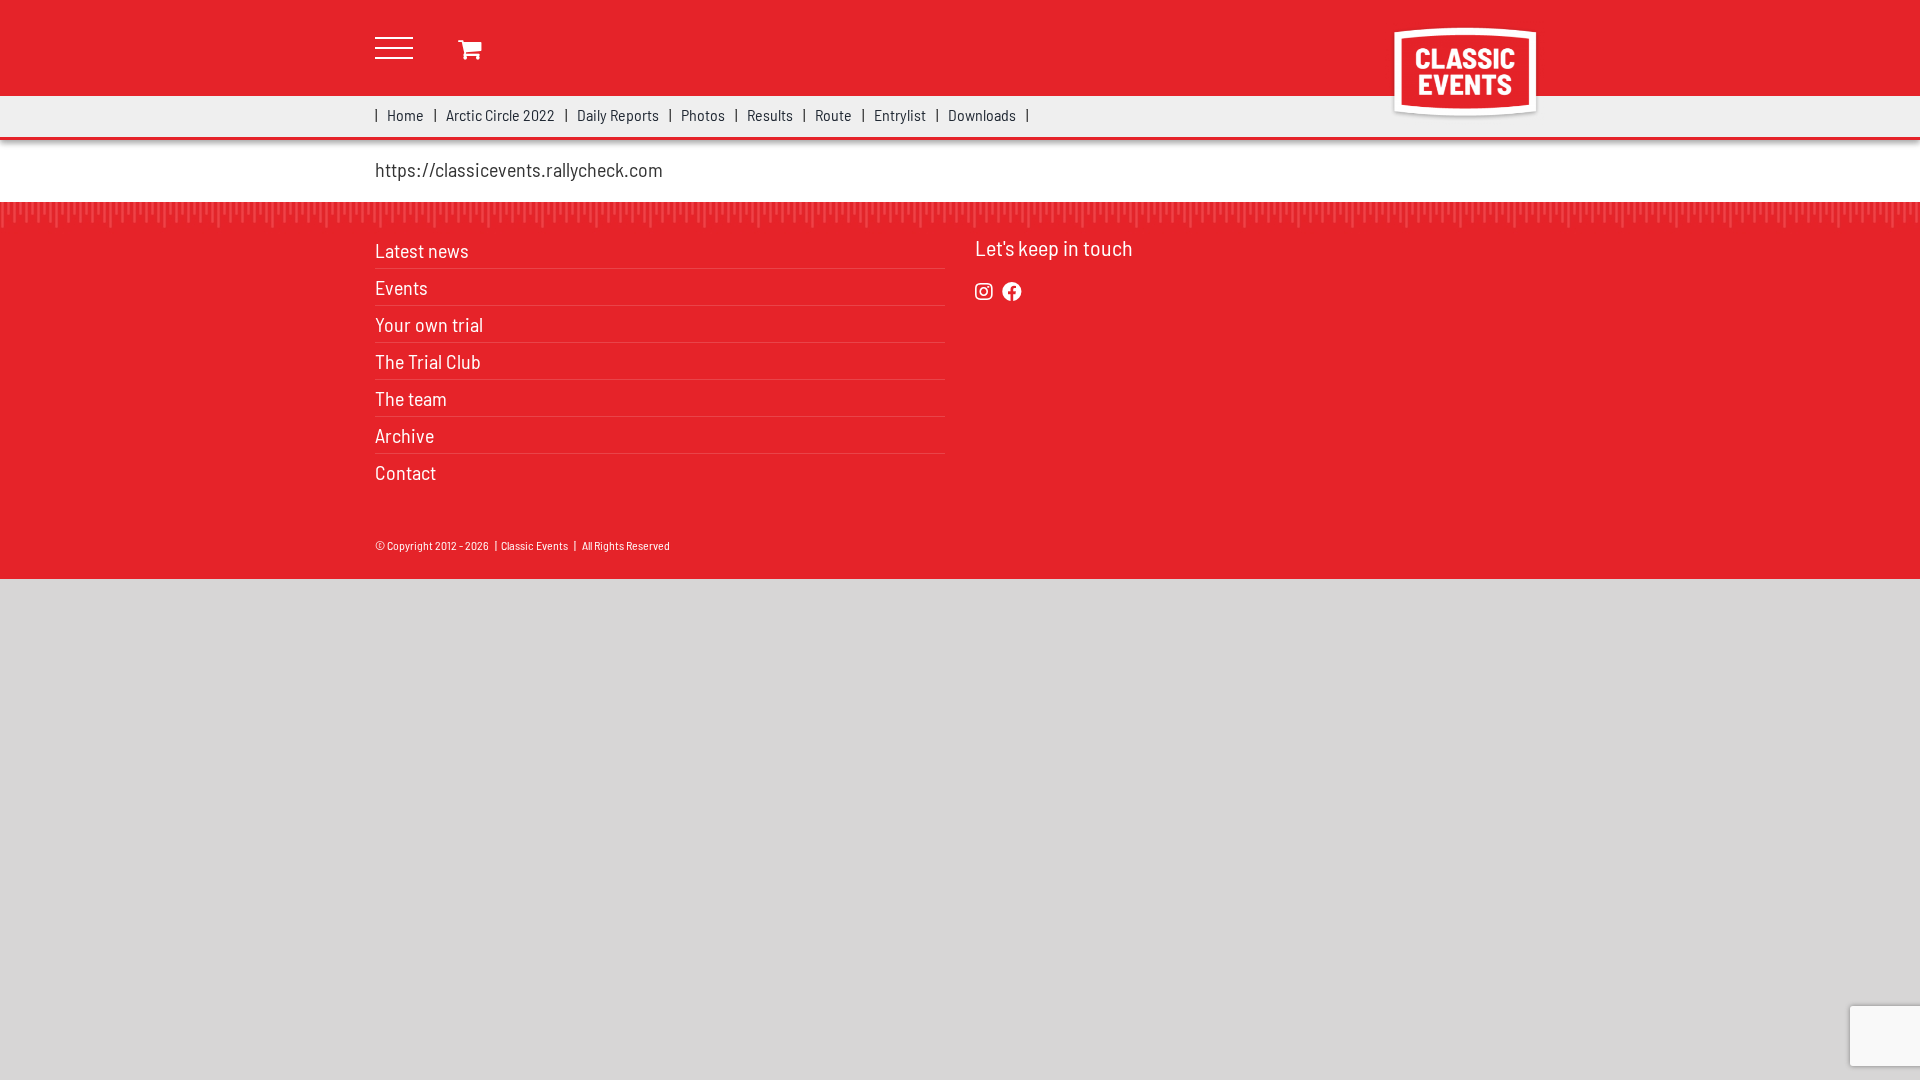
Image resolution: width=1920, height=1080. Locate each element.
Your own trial (429, 324)
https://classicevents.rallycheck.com (519, 169)
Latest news (422, 250)
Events (401, 287)
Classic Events (534, 545)
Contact (405, 472)
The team (411, 398)
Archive (404, 435)
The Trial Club (428, 361)
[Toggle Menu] (394, 48)
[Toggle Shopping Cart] (469, 48)
